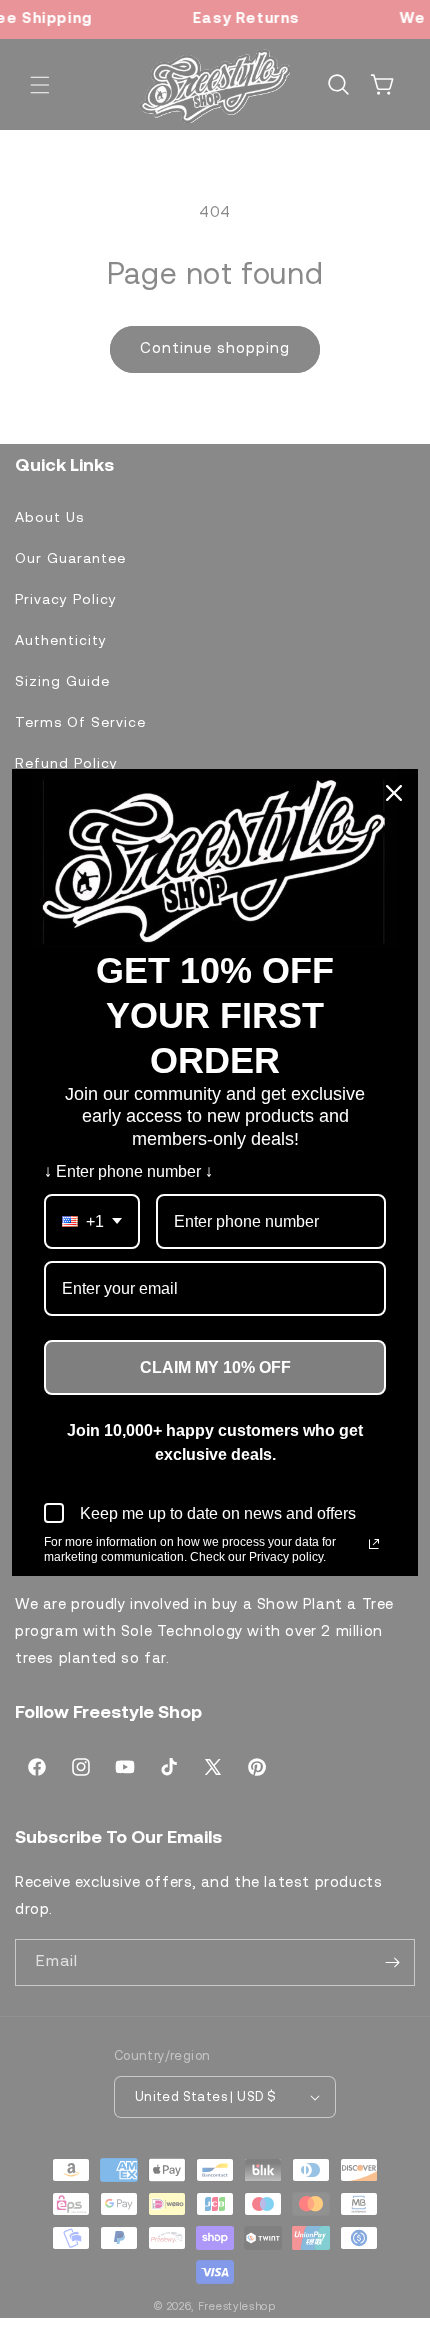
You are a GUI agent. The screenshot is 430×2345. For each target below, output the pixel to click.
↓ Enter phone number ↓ (128, 1171)
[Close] (394, 793)
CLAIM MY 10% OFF (215, 1367)
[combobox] (92, 1221)
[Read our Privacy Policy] (374, 1544)
